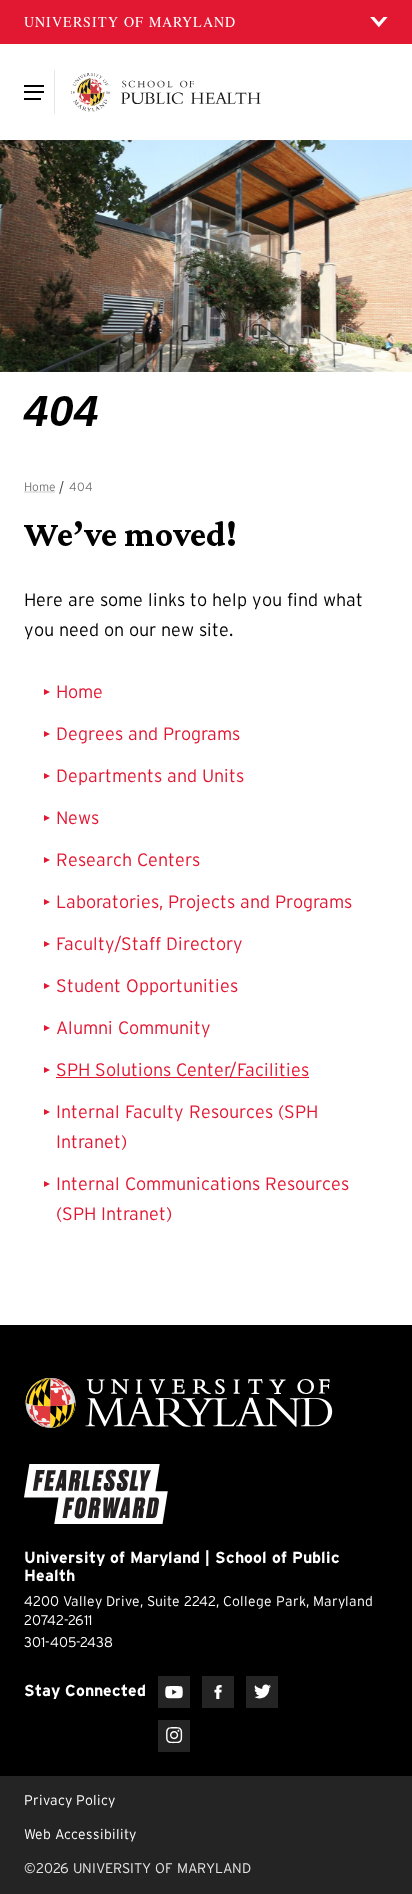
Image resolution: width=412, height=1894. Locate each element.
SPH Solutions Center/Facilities (182, 1070)
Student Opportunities (147, 986)
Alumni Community (133, 1028)
